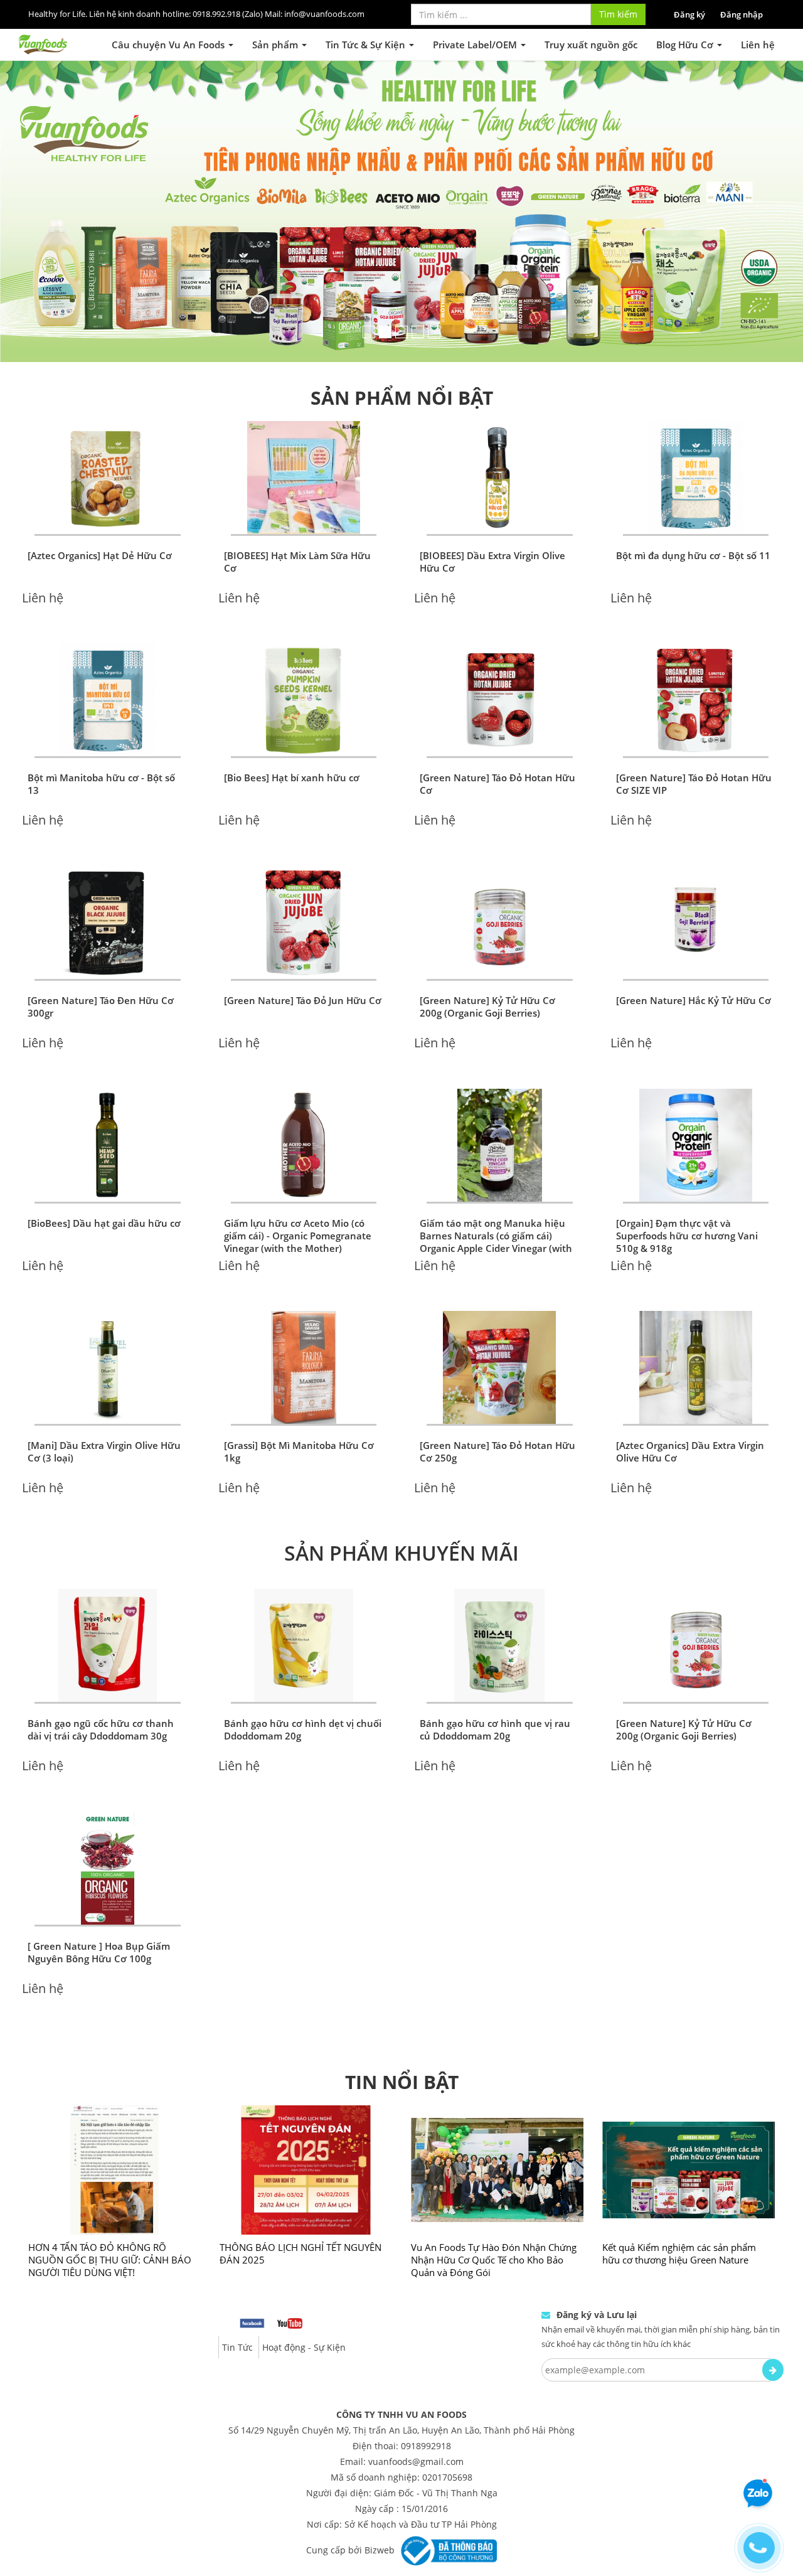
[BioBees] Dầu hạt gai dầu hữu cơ (104, 1173)
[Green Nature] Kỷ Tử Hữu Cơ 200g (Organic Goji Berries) (487, 956)
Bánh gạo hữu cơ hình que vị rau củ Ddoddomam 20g (495, 1679)
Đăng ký (689, 14)
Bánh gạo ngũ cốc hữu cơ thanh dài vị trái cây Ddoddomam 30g (101, 1679)
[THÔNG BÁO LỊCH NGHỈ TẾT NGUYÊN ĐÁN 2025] (306, 2120)
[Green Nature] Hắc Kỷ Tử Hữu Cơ (694, 950)
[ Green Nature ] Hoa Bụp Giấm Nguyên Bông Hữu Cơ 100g (99, 1902)
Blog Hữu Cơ (686, 45)
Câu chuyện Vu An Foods (169, 45)
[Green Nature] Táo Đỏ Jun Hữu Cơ (303, 950)
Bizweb (380, 2499)
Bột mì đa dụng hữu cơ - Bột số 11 (693, 505)
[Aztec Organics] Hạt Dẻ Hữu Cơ (100, 505)
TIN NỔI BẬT (402, 2032)
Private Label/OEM (476, 45)
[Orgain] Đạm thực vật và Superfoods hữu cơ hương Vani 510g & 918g (687, 1185)
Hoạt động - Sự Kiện (304, 2297)
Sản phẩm (276, 45)
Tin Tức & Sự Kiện (367, 45)
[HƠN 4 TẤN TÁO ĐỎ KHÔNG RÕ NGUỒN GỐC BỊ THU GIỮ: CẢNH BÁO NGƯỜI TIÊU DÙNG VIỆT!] (114, 2120)
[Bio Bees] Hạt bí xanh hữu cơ (292, 727)
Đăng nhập (742, 14)
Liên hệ (758, 45)
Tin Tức (237, 2297)
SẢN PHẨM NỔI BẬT (402, 347)
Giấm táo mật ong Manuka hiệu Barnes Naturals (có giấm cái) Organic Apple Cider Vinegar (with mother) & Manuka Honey (496, 1192)
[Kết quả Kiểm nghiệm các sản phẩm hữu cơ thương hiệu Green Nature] (689, 2120)
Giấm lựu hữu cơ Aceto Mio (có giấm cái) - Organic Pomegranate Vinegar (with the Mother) (298, 1185)
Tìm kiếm (618, 14)
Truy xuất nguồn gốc (591, 45)
